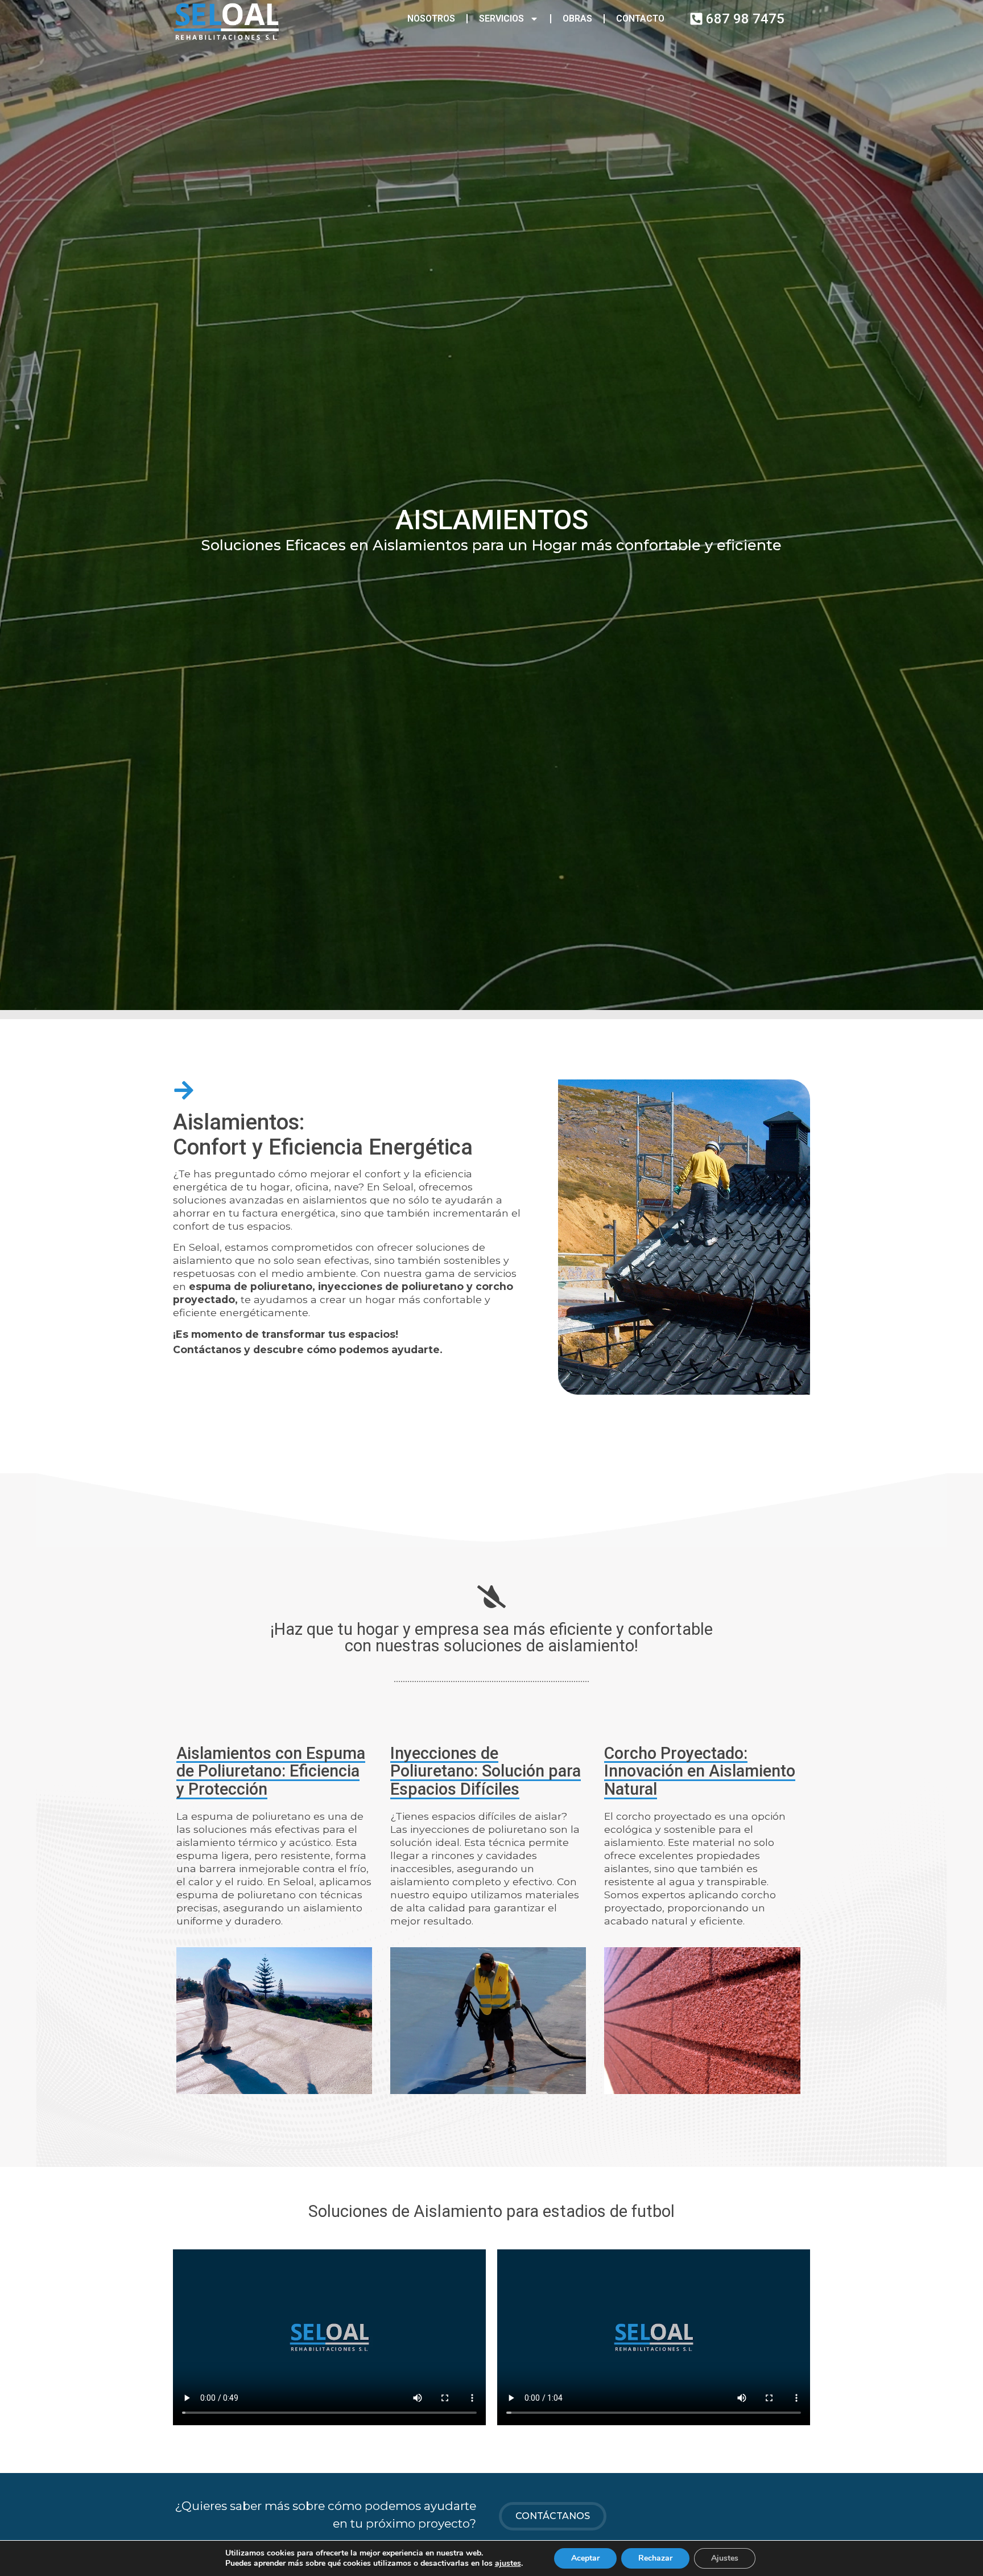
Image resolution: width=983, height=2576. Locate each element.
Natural (631, 1789)
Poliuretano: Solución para (486, 1771)
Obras (577, 18)
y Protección (222, 1789)
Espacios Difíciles (455, 1789)
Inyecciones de (444, 1753)
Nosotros (431, 18)
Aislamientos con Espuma (271, 1753)
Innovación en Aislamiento (700, 1771)
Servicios (501, 18)
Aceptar (585, 2558)
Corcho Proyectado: (676, 1753)
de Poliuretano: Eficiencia (268, 1771)
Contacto (640, 18)
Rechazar (655, 2558)
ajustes (508, 2563)
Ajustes (725, 2558)
